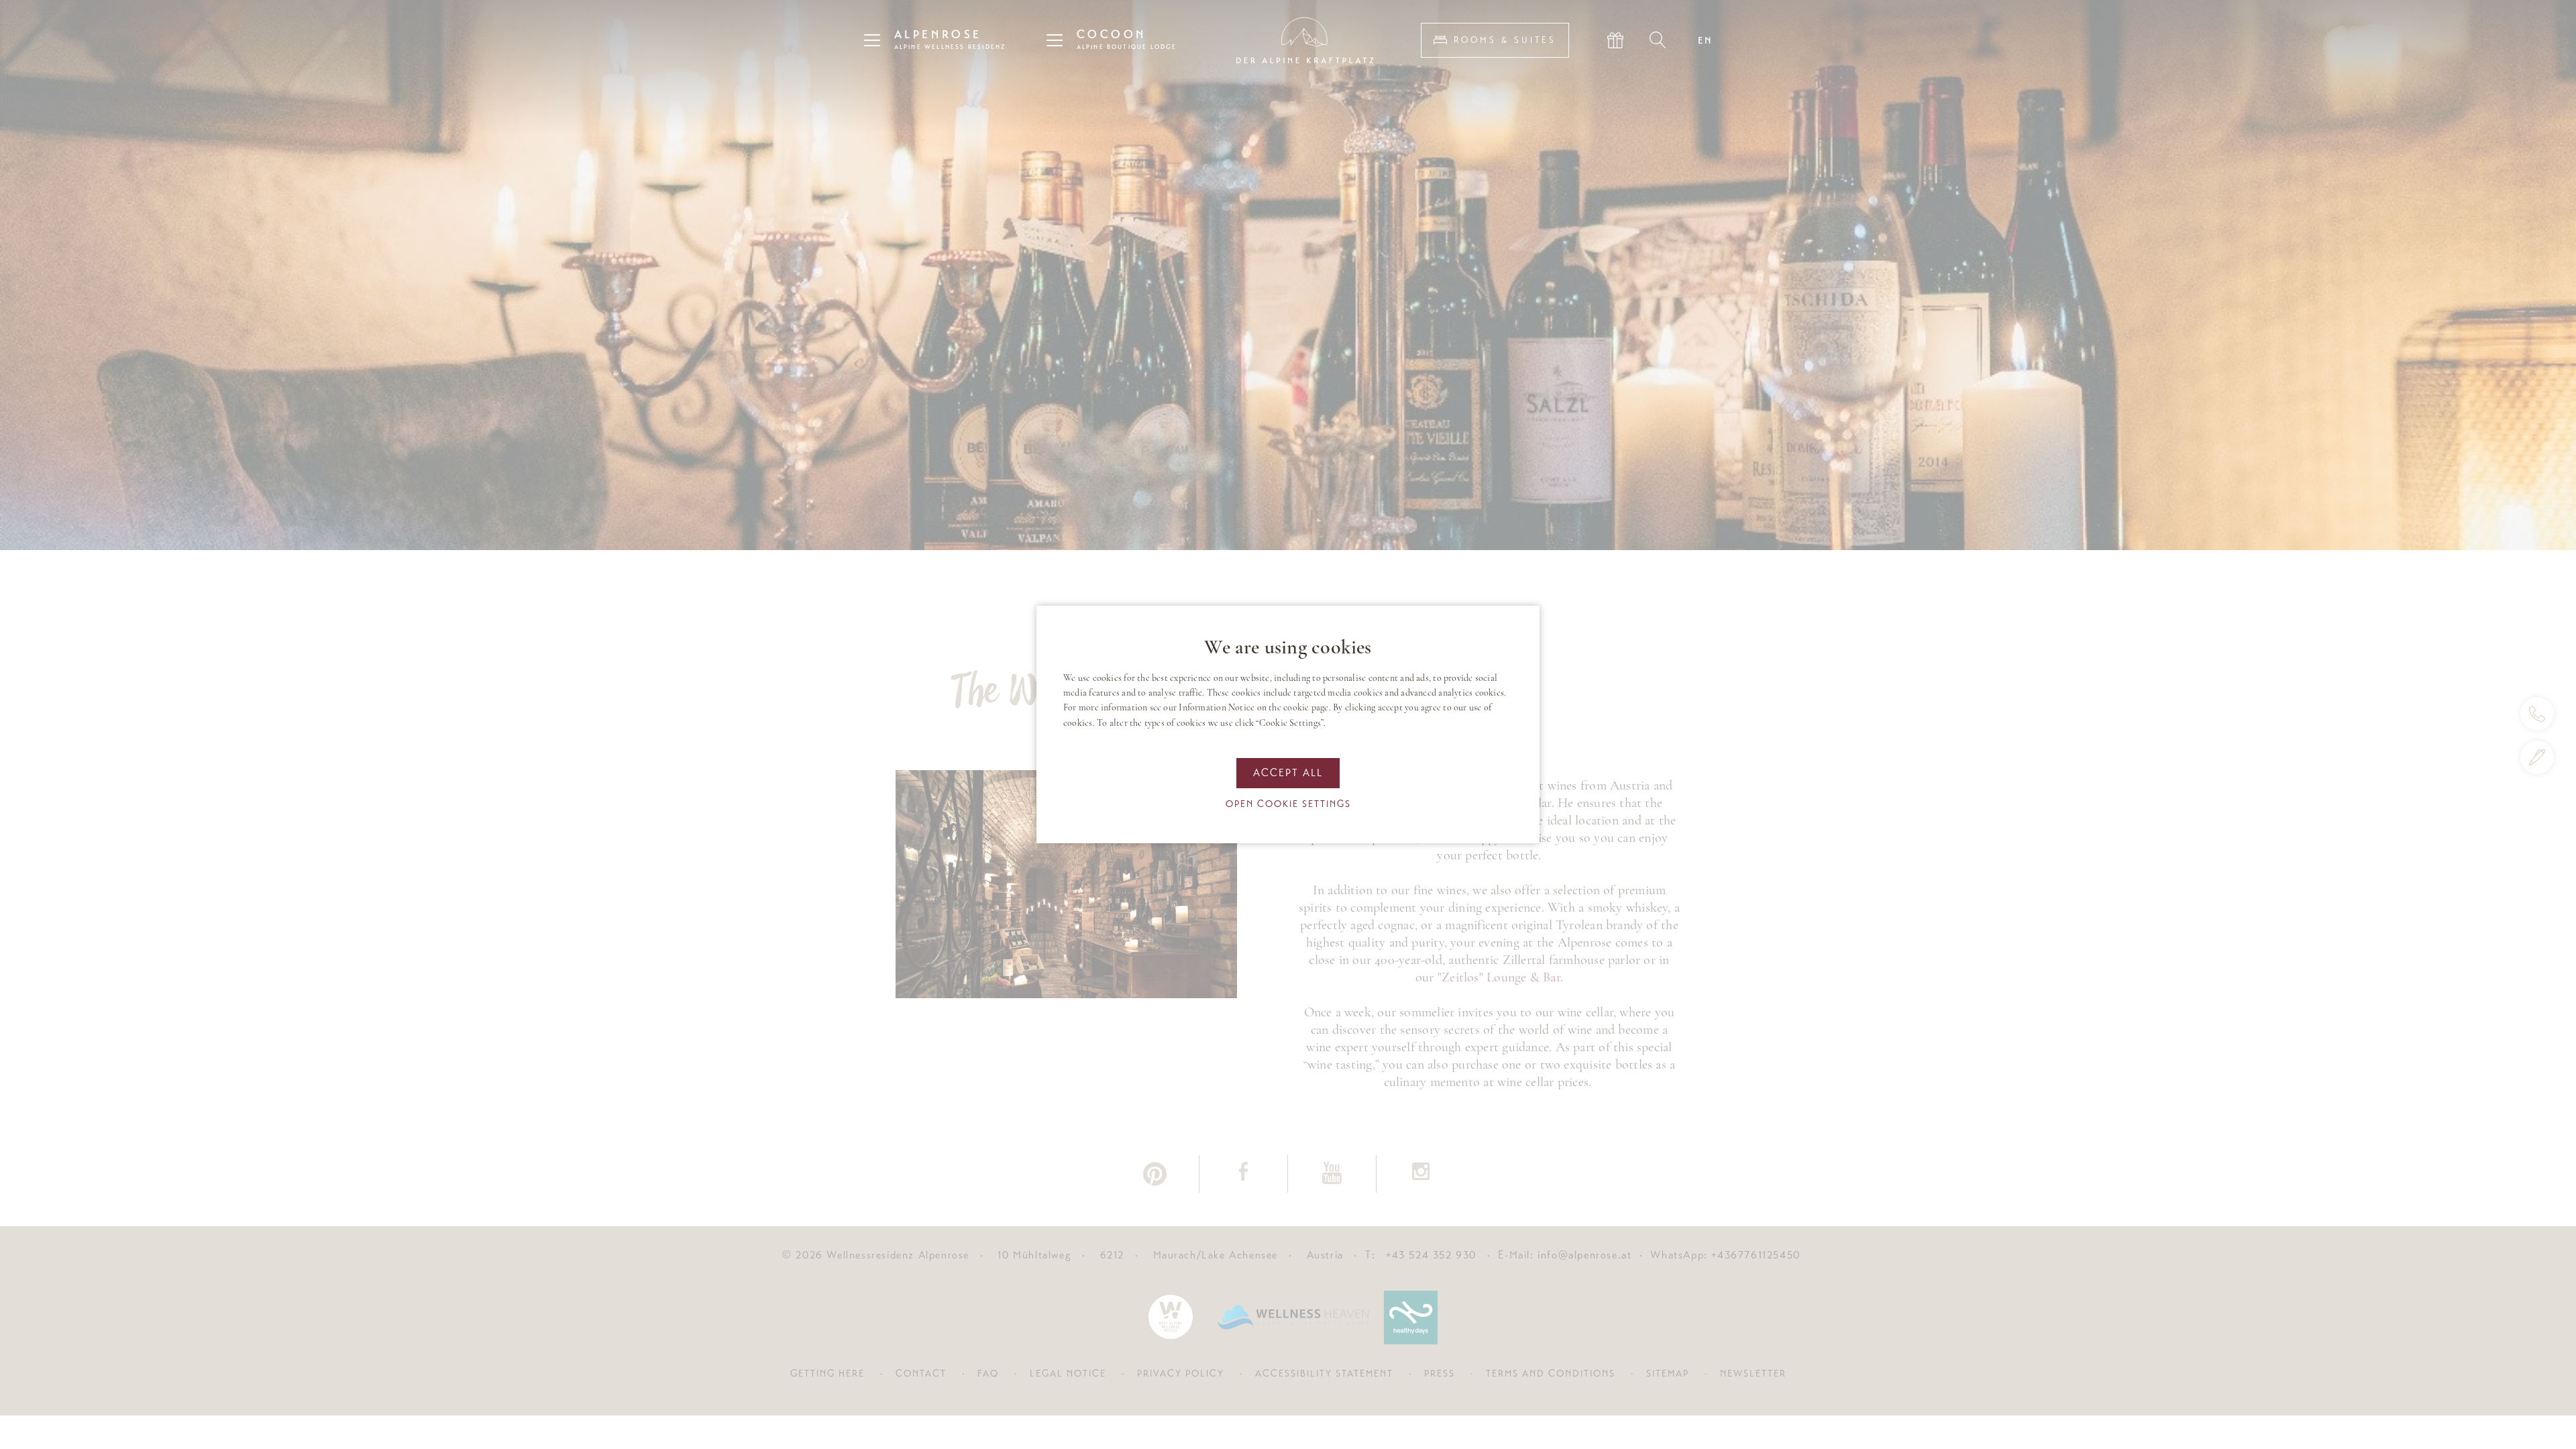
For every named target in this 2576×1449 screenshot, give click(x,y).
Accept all (1288, 773)
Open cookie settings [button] (1288, 804)
